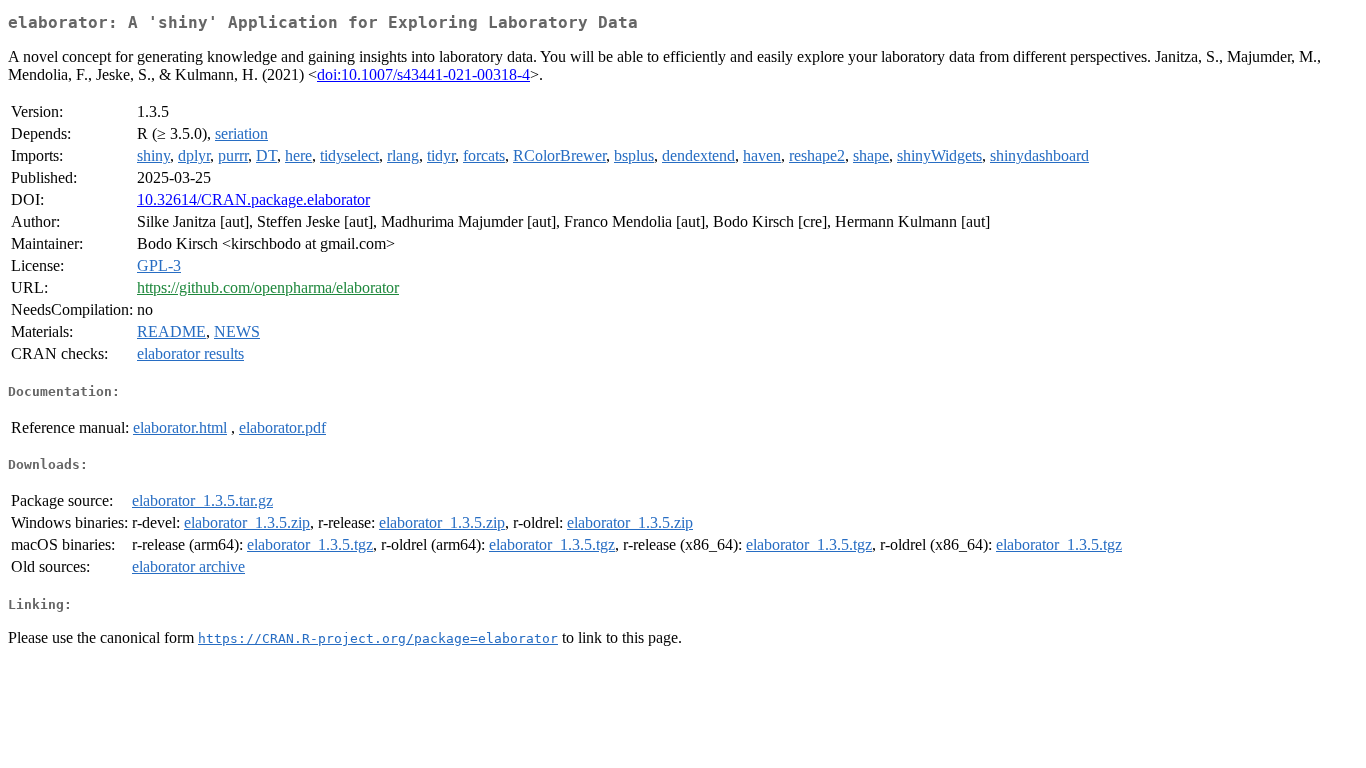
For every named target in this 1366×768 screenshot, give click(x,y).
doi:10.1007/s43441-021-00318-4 (423, 74)
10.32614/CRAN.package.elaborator (253, 199)
